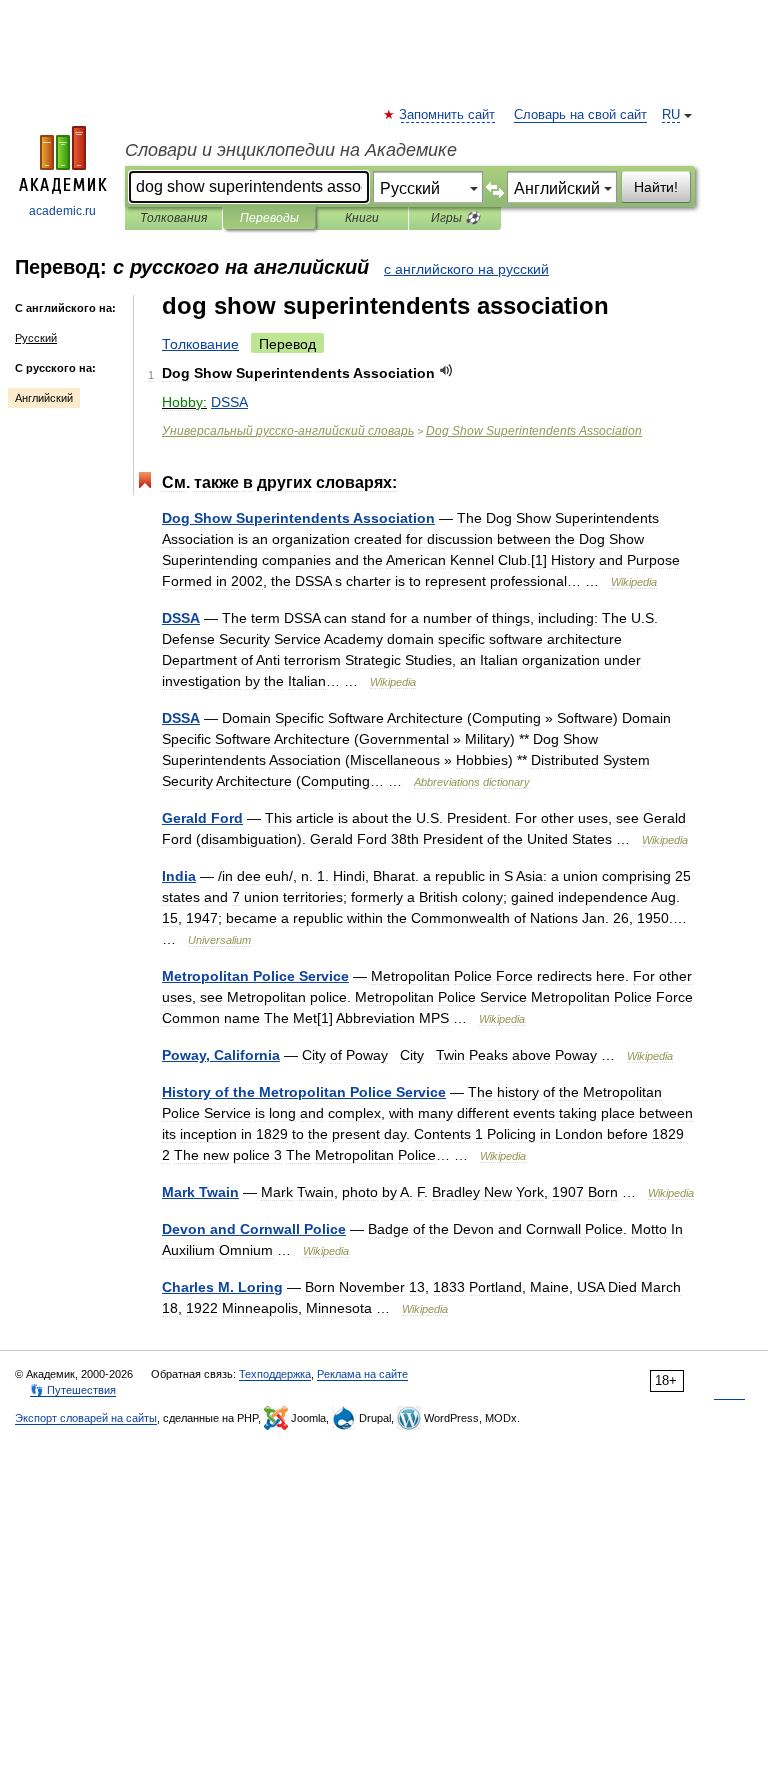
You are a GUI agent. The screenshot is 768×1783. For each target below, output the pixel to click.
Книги (362, 218)
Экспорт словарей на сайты (86, 1418)
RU (671, 115)
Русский (36, 338)
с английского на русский (466, 269)
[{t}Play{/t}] (446, 370)
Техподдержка (275, 1374)
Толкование (200, 344)
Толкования (173, 218)
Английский (44, 398)
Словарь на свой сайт (580, 115)
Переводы (269, 218)
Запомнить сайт (448, 115)
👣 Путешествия (73, 1390)
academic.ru (62, 211)
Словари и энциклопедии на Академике (291, 150)
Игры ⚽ (455, 218)
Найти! (656, 187)
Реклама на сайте (362, 1374)
